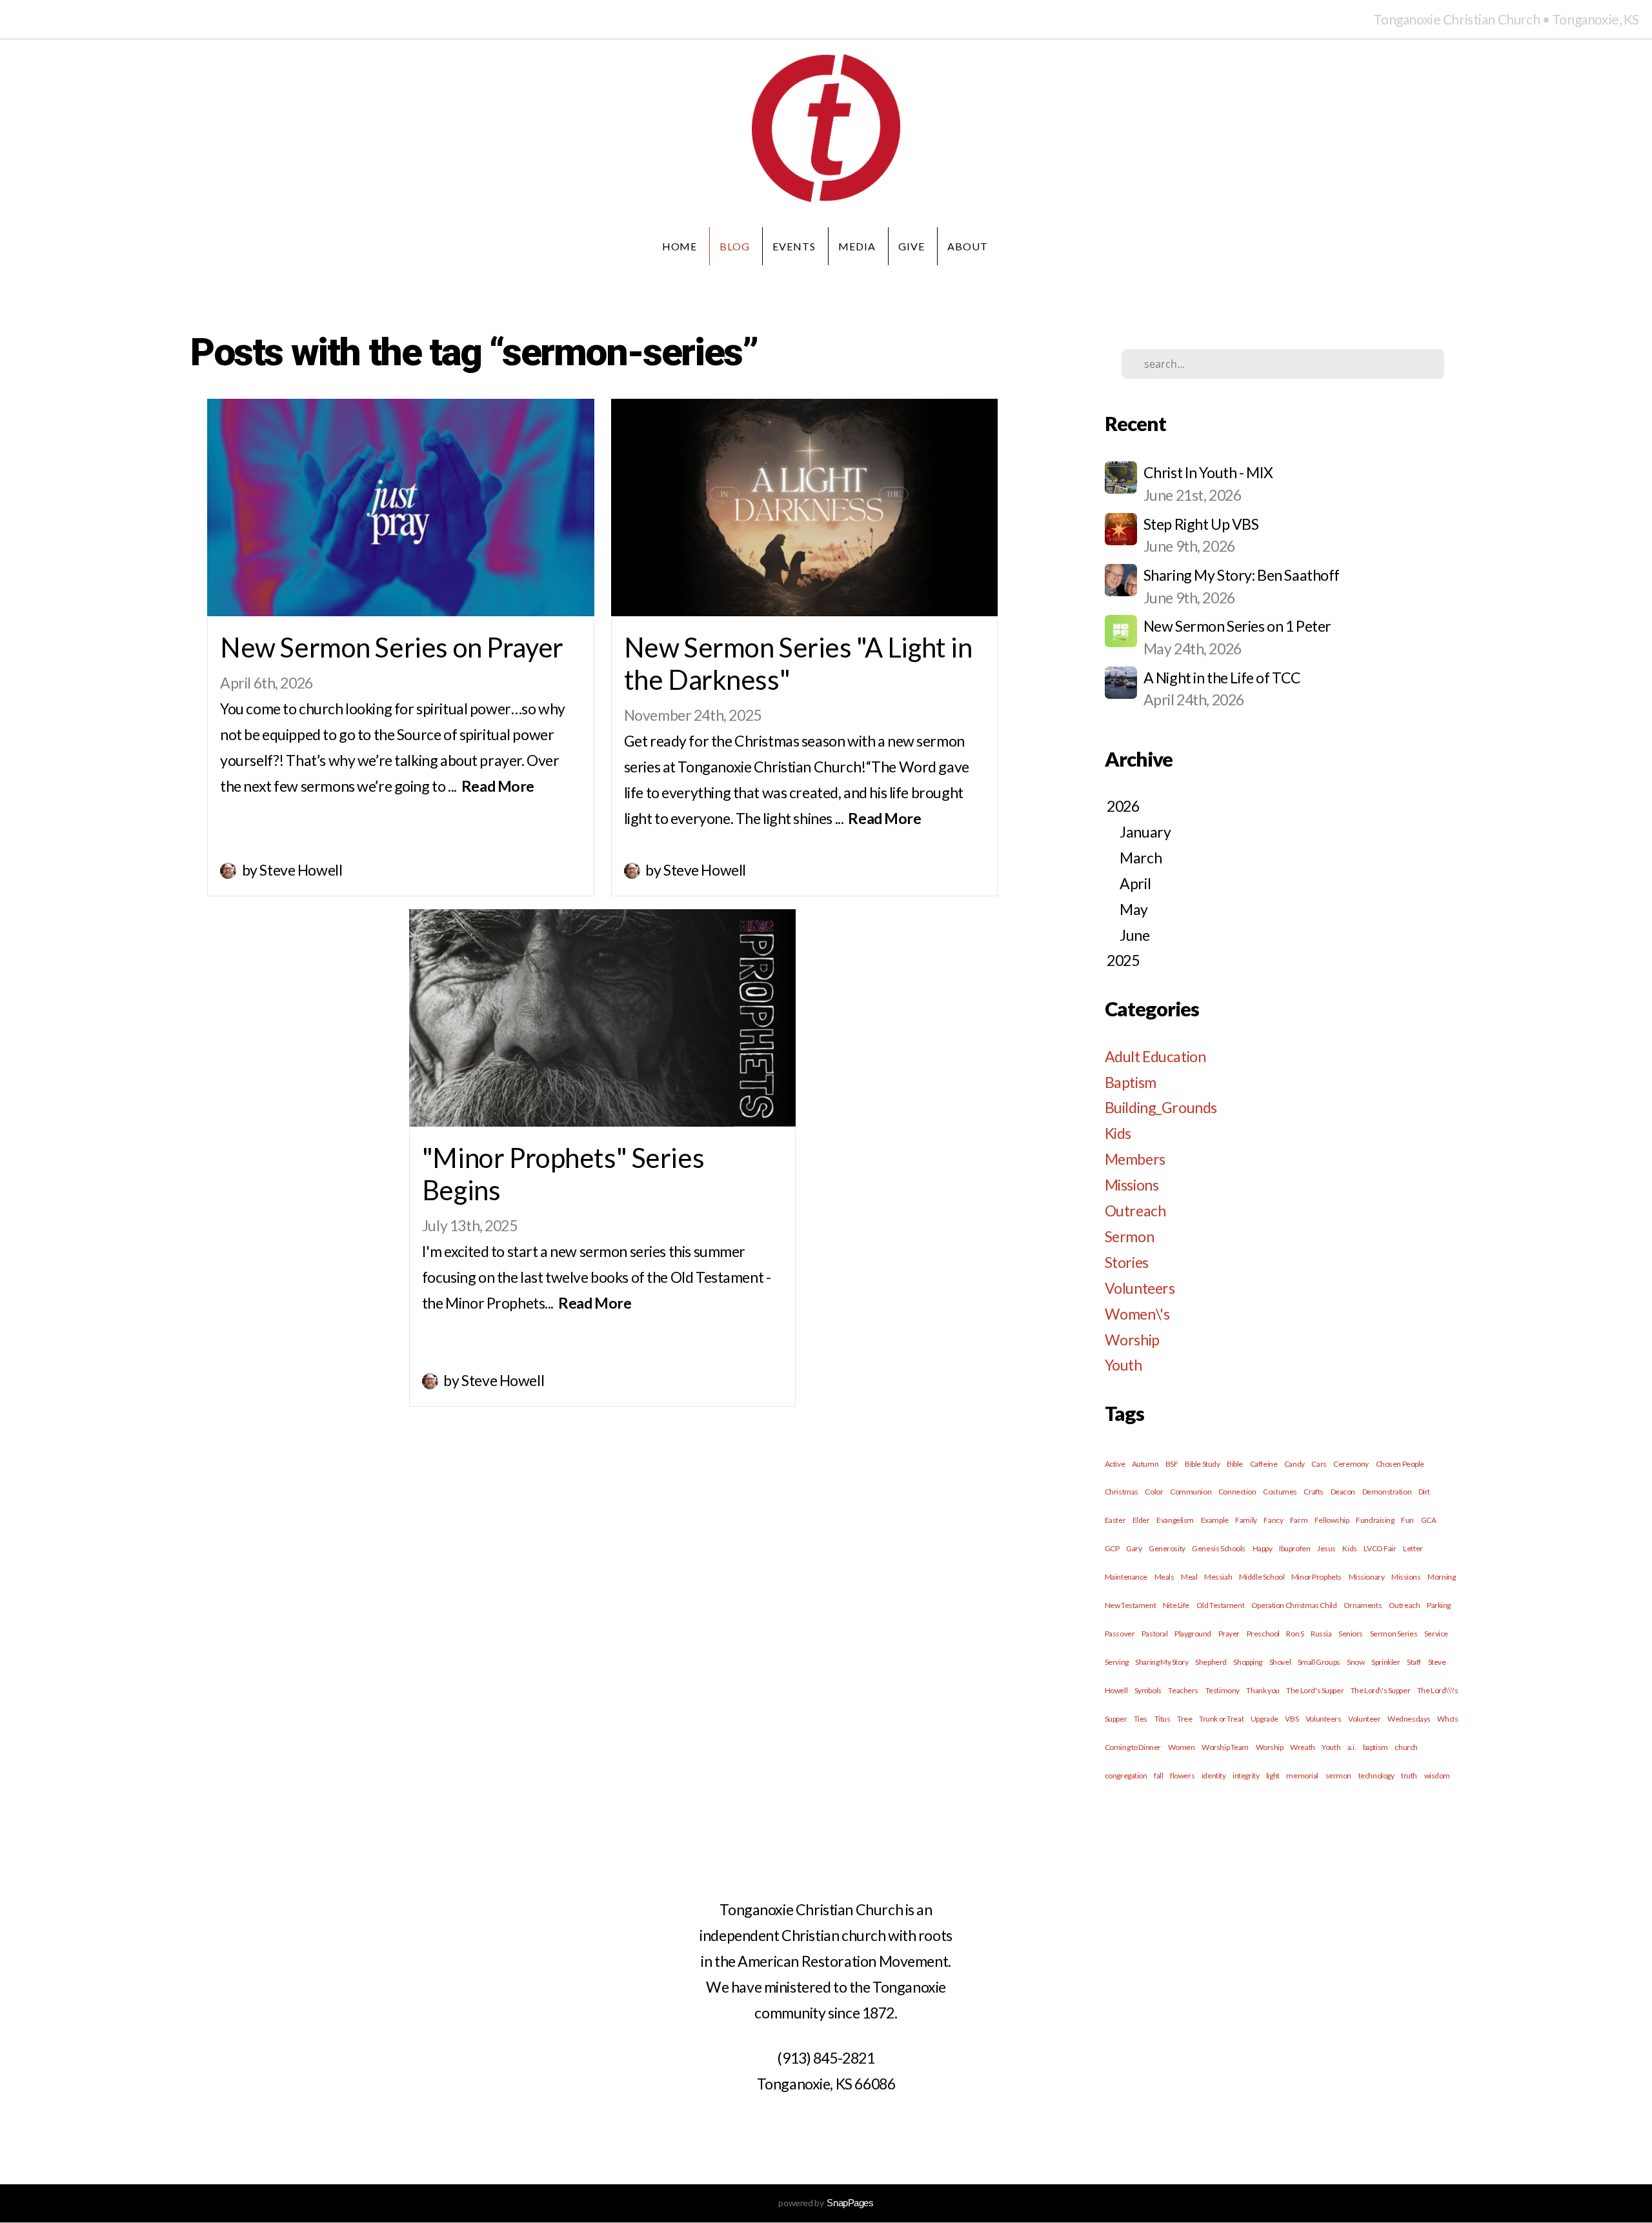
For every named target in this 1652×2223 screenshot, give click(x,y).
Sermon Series (1394, 1634)
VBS (1292, 1719)
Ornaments (1363, 1605)
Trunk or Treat (1221, 1719)
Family (1246, 1520)
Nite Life (1176, 1605)
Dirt (1424, 1492)
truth (1409, 1775)
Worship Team (1225, 1747)
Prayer (1229, 1634)
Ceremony (1351, 1464)
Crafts (1313, 1492)
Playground (1193, 1634)
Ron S (1295, 1634)
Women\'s (1137, 1314)
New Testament (1131, 1605)
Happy (1263, 1548)
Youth (1123, 1365)
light (1273, 1775)
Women (1182, 1747)
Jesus (1326, 1548)
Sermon (1129, 1236)
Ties (1141, 1719)
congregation (1126, 1775)
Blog (735, 246)
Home (680, 246)
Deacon (1343, 1492)
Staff (1414, 1662)
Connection (1237, 1492)
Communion (1191, 1492)
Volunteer (1364, 1719)
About (969, 246)
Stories (1127, 1262)
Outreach (1135, 1211)
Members (1135, 1159)
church (1406, 1747)
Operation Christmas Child (1294, 1605)
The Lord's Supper (1315, 1690)
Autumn (1145, 1464)
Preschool (1263, 1634)
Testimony (1223, 1690)
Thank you (1263, 1690)
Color (1154, 1492)
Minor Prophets (1316, 1577)
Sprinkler (1385, 1662)
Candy (1294, 1464)
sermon (1338, 1775)
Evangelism (1175, 1520)
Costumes (1280, 1492)
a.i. (1352, 1747)
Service (1436, 1634)
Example (1215, 1520)
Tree (1184, 1719)
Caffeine (1264, 1464)
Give (912, 246)
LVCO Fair (1380, 1548)
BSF (1172, 1464)
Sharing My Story (1162, 1662)
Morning (1441, 1577)
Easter (1115, 1520)
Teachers (1183, 1690)
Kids (1118, 1133)
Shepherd (1211, 1662)
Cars (1319, 1464)
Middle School (1262, 1577)
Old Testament (1221, 1605)
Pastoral (1155, 1634)
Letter (1413, 1548)
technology (1376, 1775)
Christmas (1122, 1492)
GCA (1429, 1520)
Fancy (1273, 1520)
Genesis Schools (1219, 1548)
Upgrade (1264, 1719)
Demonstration (1387, 1492)
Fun (1407, 1520)
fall (1158, 1775)
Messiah (1218, 1577)
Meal (1189, 1577)
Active (1115, 1464)
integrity (1246, 1775)
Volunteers (1140, 1288)
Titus (1163, 1719)
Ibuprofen (1294, 1548)
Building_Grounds (1161, 1107)
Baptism (1131, 1082)
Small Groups (1319, 1662)
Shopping (1248, 1662)
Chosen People (1400, 1464)
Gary (1134, 1548)
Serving (1117, 1662)
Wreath (1302, 1747)
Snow (1355, 1662)
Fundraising (1375, 1520)
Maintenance (1126, 1577)
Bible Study (1202, 1464)
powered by (826, 2203)
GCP (1112, 1548)
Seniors (1351, 1634)
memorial (1302, 1775)
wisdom (1437, 1775)
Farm (1299, 1520)
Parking (1439, 1605)
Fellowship (1332, 1520)
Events (794, 246)
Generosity (1167, 1548)
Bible (1235, 1464)
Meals (1164, 1577)
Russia (1321, 1634)
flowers (1182, 1775)
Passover (1120, 1634)
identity (1214, 1775)
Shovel (1280, 1662)
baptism (1375, 1747)
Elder (1141, 1520)
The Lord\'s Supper (1380, 1690)
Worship (1132, 1340)
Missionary (1367, 1577)
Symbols (1148, 1690)
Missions (1132, 1185)
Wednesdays (1409, 1719)
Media (857, 246)
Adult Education (1155, 1056)
